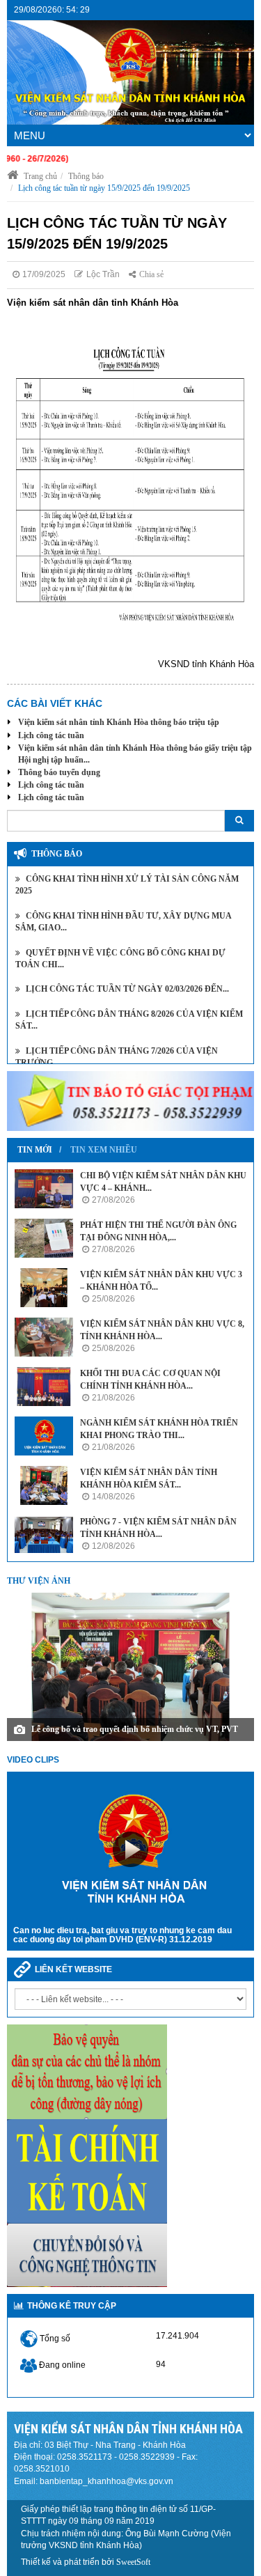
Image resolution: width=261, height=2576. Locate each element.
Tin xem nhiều (104, 1150)
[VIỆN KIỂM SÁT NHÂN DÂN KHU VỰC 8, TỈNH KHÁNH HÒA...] (44, 1337)
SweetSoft (133, 2562)
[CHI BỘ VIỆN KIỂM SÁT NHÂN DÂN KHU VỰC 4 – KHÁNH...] (44, 1189)
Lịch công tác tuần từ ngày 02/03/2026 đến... (126, 989)
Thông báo (86, 176)
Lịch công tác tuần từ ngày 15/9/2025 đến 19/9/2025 (104, 188)
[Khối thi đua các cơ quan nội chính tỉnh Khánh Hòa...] (44, 1387)
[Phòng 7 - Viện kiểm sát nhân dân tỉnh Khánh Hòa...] (44, 1535)
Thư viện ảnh (39, 1581)
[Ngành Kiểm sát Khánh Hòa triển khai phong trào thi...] (44, 1436)
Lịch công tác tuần (51, 735)
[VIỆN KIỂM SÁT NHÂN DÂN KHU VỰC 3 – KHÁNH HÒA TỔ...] (44, 1288)
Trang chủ (39, 176)
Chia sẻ (151, 274)
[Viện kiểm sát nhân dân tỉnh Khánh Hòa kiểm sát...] (44, 1485)
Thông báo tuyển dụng (59, 772)
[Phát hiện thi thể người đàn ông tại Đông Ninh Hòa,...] (44, 1238)
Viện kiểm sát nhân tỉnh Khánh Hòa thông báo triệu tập (119, 722)
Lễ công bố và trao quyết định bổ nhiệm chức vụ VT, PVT (135, 1729)
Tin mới (35, 1150)
